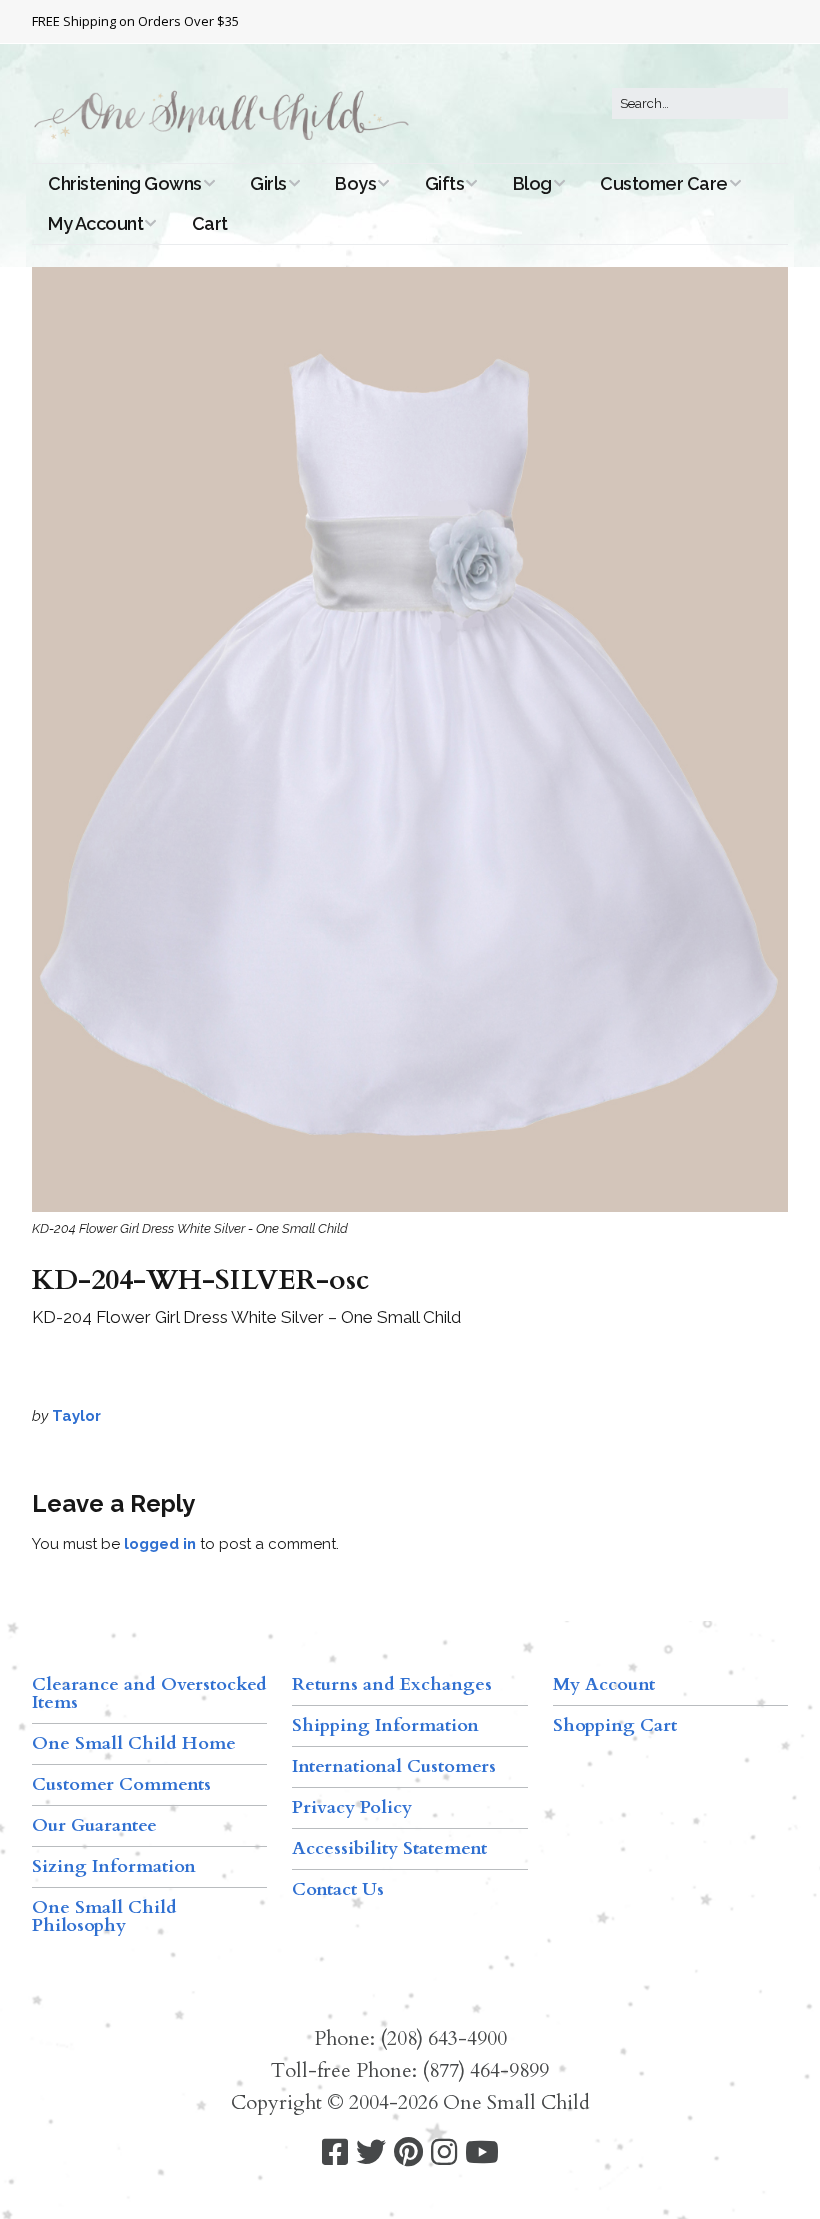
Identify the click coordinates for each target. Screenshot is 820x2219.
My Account (95, 223)
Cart (210, 223)
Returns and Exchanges (392, 1684)
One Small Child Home (134, 1743)
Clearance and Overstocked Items (149, 1693)
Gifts (445, 183)
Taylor (76, 1416)
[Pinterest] (408, 2152)
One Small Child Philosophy (104, 1916)
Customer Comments (121, 1784)
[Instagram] (444, 2152)
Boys (355, 183)
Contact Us (338, 1889)
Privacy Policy (352, 1807)
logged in (160, 1544)
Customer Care (664, 183)
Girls (268, 183)
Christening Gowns (125, 183)
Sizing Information (114, 1866)
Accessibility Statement (389, 1848)
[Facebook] (335, 2152)
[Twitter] (371, 2152)
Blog (532, 183)
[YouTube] (482, 2152)
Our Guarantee (94, 1825)
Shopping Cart (615, 1725)
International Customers (394, 1766)
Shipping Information (385, 1725)
